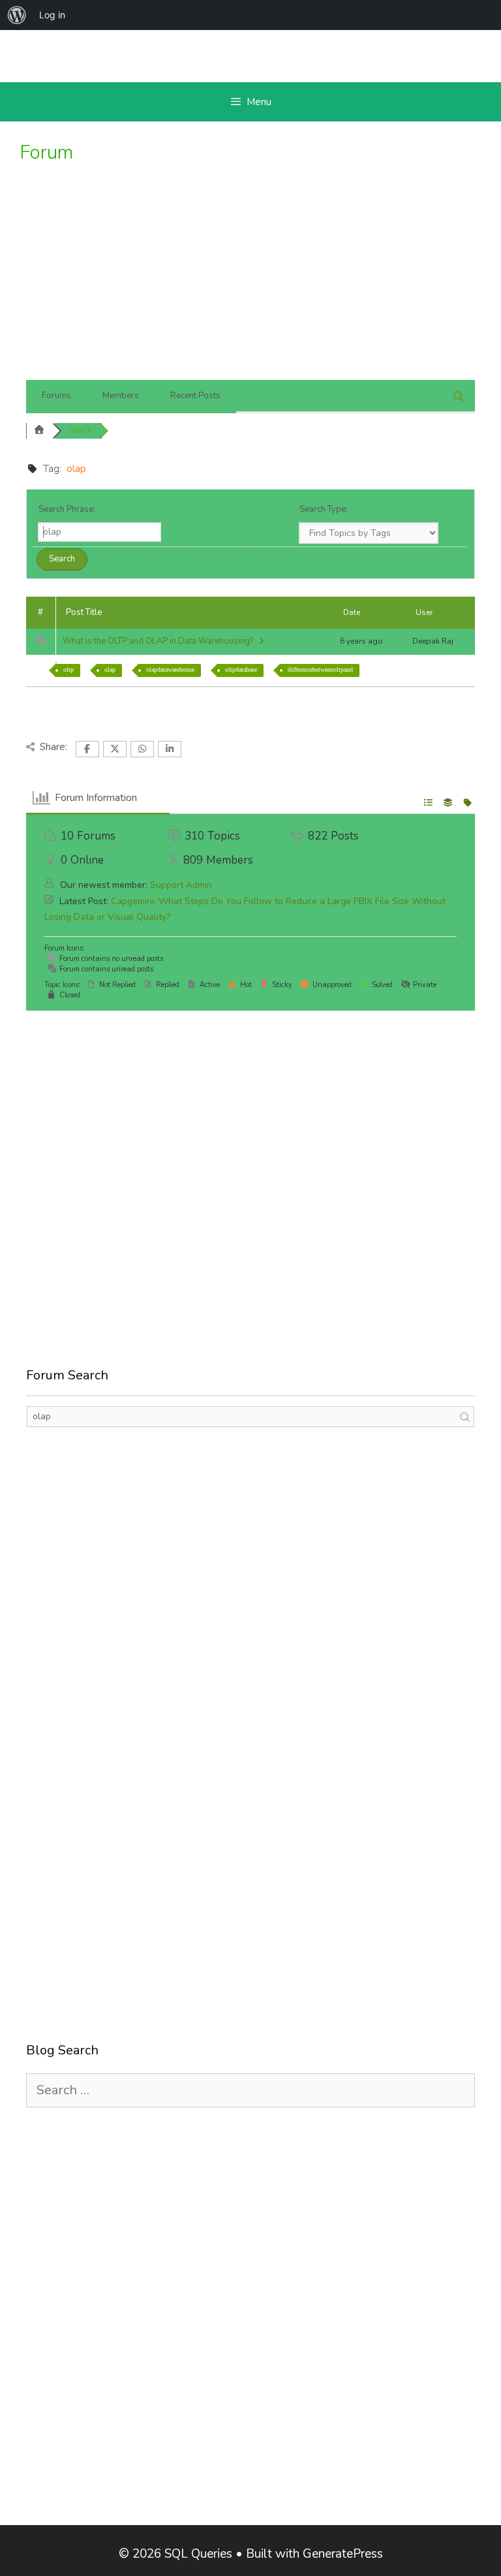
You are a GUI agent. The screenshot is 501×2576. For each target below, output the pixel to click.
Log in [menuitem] (52, 15)
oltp (68, 669)
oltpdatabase (241, 669)
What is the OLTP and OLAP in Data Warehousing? (160, 641)
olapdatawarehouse (170, 669)
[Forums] (39, 431)
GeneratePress (343, 2554)
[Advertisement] (250, 282)
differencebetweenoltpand (320, 669)
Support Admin (181, 885)
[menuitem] (17, 15)
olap (110, 669)
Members (121, 396)
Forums (56, 396)
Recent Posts (195, 396)
